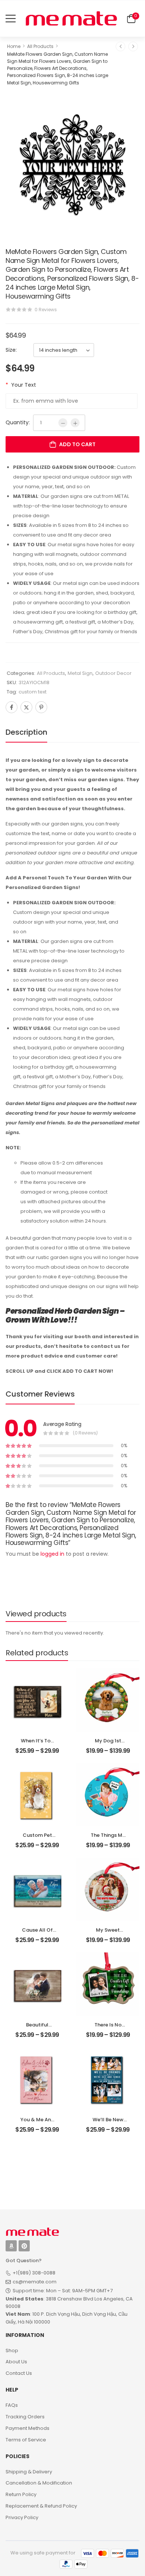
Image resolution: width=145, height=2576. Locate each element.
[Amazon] (11, 2246)
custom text (33, 692)
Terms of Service (26, 2440)
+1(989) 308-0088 (34, 2273)
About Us (16, 2362)
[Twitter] (26, 707)
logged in (52, 1554)
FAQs (12, 2405)
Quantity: (18, 422)
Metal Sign (80, 673)
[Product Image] (72, 162)
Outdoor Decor (113, 673)
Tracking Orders (25, 2417)
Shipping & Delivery (29, 2472)
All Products (40, 46)
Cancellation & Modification (39, 2483)
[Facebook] (12, 707)
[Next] (133, 46)
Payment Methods (28, 2428)
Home (14, 46)
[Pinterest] (41, 707)
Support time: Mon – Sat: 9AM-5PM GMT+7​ (63, 2291)
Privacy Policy (22, 2517)
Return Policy (21, 2494)
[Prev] (120, 46)
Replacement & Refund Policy (41, 2506)
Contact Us (19, 2373)
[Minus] (63, 423)
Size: (11, 350)
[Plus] (75, 423)
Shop (12, 2350)
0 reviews (46, 310)
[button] (11, 18)
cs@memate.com (35, 2282)
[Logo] (71, 18)
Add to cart (77, 444)
